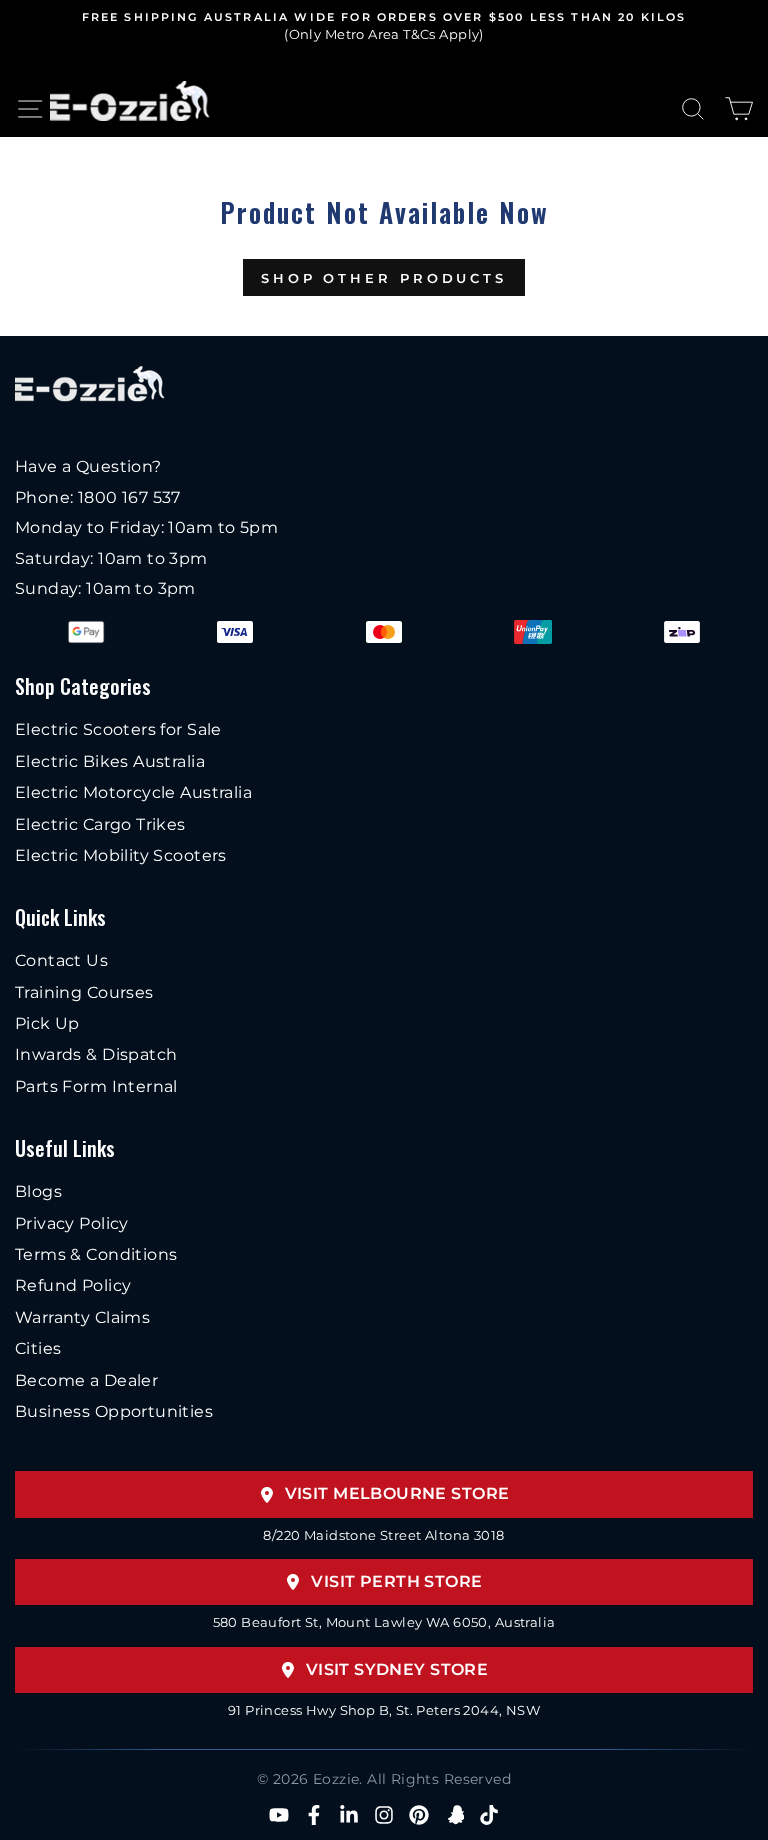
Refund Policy (73, 1285)
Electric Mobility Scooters (121, 855)
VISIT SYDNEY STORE (397, 1669)
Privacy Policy (72, 1223)
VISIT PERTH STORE (396, 1581)
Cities (38, 1348)
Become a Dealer (86, 1380)
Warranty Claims (82, 1317)
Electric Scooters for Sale (118, 729)
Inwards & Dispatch (96, 1054)
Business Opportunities (114, 1411)
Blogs (38, 1191)
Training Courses (84, 992)
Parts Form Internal (96, 1086)
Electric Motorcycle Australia (133, 792)
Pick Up (47, 1023)
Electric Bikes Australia (110, 761)
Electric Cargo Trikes (100, 824)
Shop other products (384, 278)
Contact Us (61, 960)
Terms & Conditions (96, 1254)
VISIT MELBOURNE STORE (397, 1493)
